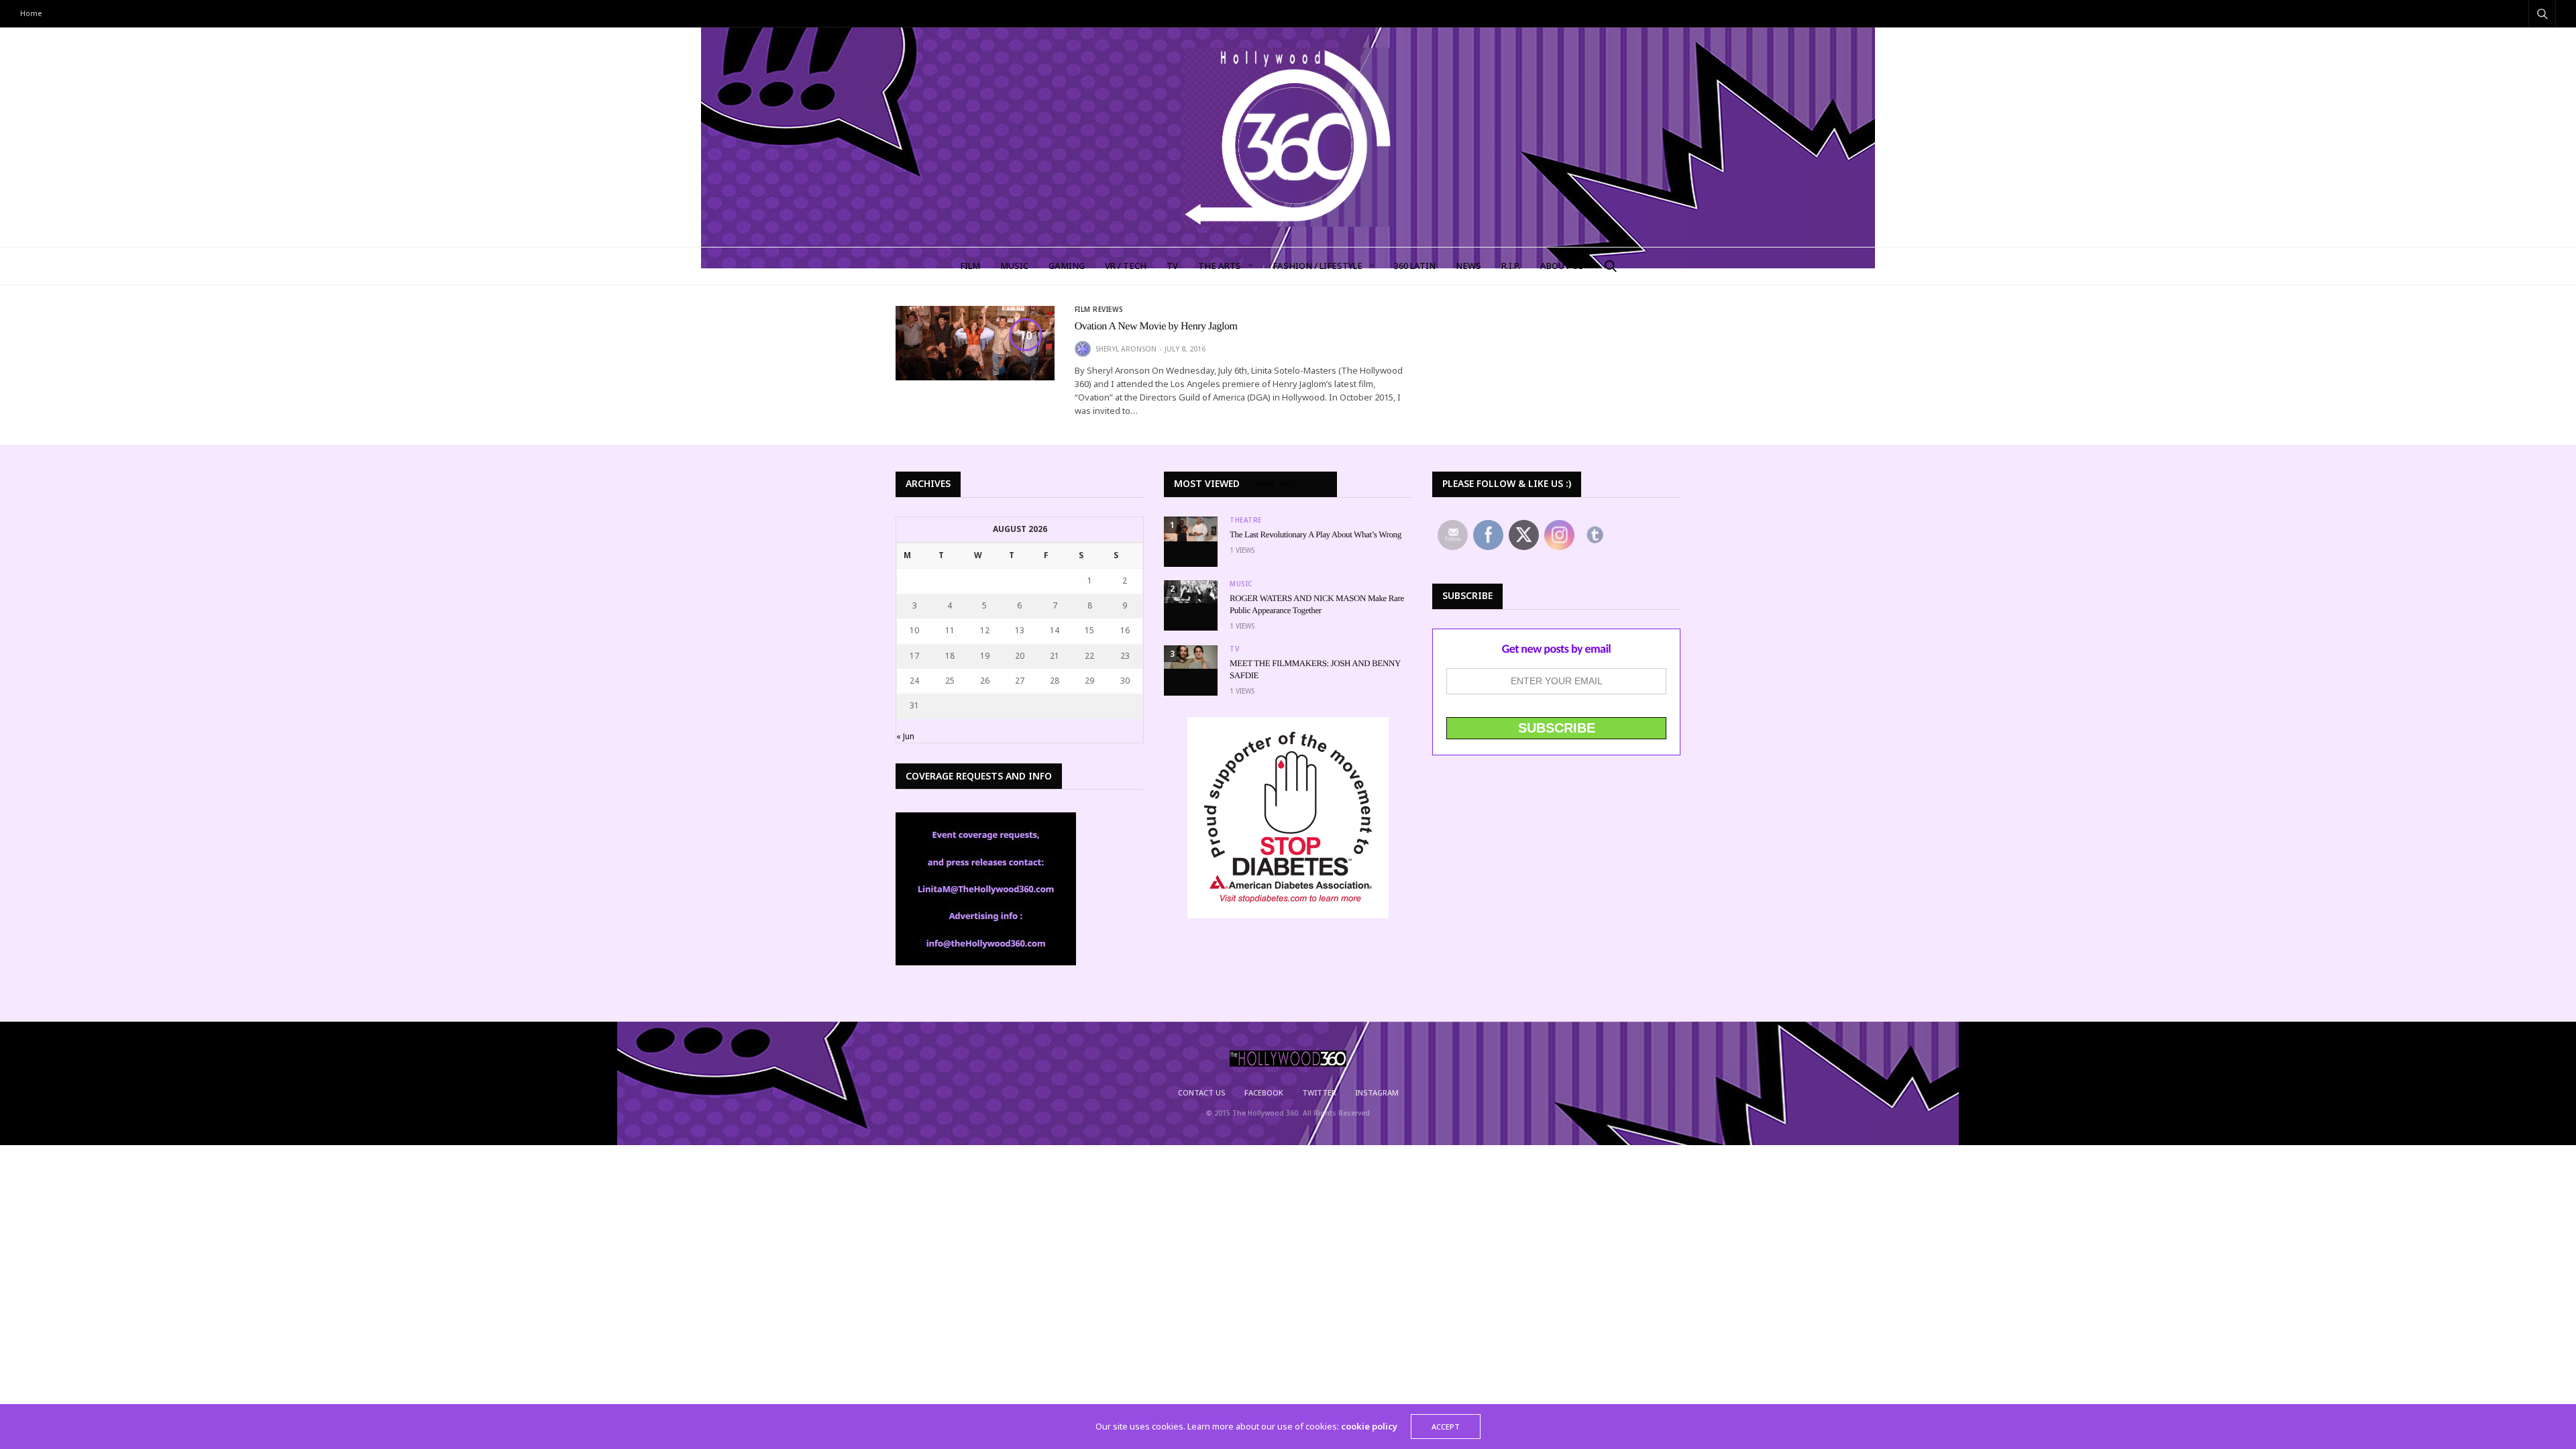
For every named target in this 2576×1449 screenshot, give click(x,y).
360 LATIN (1415, 266)
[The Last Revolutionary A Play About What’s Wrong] (1191, 529)
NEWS (1468, 266)
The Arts (1220, 266)
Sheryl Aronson (1126, 349)
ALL (1321, 484)
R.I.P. (1511, 266)
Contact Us (1202, 1092)
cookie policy (1369, 1426)
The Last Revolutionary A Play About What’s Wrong (1316, 534)
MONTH (1294, 484)
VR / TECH (1126, 266)
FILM (970, 266)
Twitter (1319, 1092)
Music (1241, 584)
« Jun (905, 736)
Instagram (1377, 1092)
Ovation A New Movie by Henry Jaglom (1156, 326)
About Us (1562, 266)
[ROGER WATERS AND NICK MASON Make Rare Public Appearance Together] (1191, 592)
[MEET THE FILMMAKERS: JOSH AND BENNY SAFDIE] (1191, 657)
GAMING (1067, 266)
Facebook (1264, 1092)
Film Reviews (1099, 309)
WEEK (1265, 484)
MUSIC (1014, 266)
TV (1172, 266)
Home (31, 13)
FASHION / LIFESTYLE (1318, 266)
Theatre (1246, 520)
